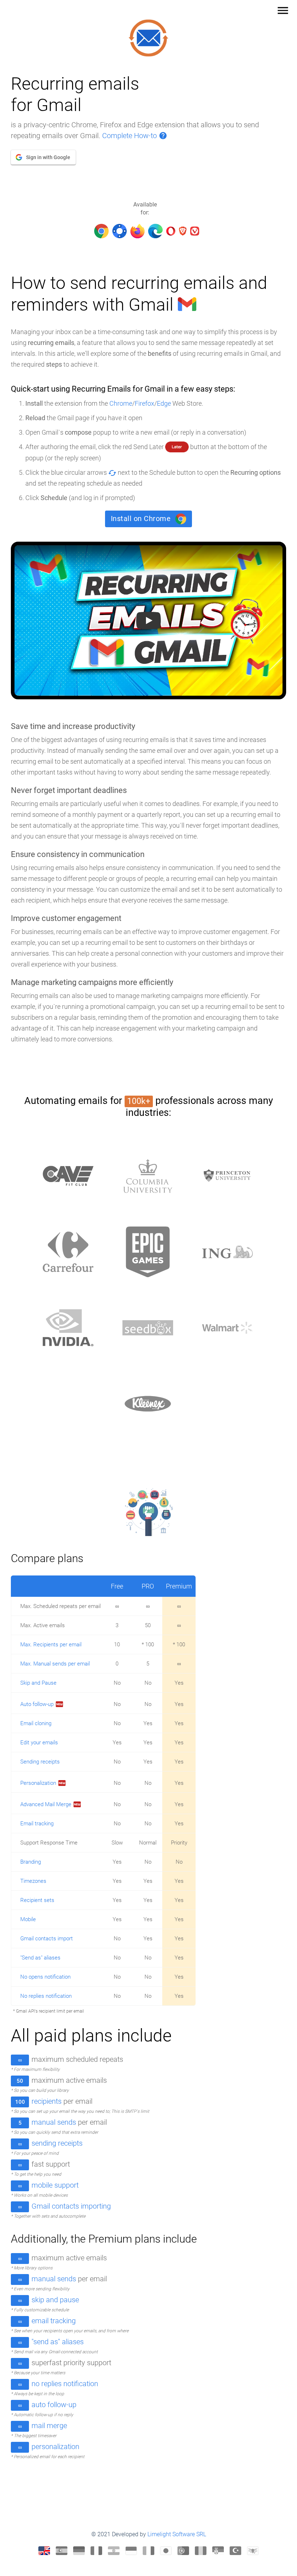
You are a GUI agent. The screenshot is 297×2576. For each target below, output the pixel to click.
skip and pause (55, 2300)
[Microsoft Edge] (155, 229)
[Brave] (183, 229)
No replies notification (46, 1996)
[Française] (96, 2551)
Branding (31, 1862)
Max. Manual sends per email (55, 1664)
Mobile (28, 1919)
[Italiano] (148, 2551)
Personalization (38, 1783)
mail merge (49, 2426)
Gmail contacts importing (71, 2206)
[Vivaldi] (195, 229)
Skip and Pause (38, 1683)
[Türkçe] (235, 2551)
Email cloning (36, 1723)
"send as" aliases (58, 2342)
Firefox (145, 403)
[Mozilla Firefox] (137, 229)
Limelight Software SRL (177, 2534)
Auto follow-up (37, 1704)
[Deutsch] (79, 2551)
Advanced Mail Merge (46, 1804)
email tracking (54, 2321)
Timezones (33, 1881)
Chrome (121, 403)
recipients (47, 2101)
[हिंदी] (114, 2551)
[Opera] (171, 229)
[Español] (62, 2551)
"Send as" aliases (40, 1958)
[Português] (183, 2551)
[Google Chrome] (101, 229)
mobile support (55, 2185)
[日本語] (166, 2551)
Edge (164, 403)
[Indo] (131, 2551)
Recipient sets (37, 1900)
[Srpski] (218, 2551)
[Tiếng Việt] (253, 2551)
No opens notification (45, 1977)
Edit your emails (39, 1743)
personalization (55, 2447)
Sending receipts (40, 1762)
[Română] (201, 2551)
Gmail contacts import (47, 1939)
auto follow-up (54, 2405)
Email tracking (37, 1824)
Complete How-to (135, 136)
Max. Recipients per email (51, 1645)
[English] (44, 2551)
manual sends (54, 2122)
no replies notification (65, 2384)
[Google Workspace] (120, 229)
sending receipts (57, 2143)
